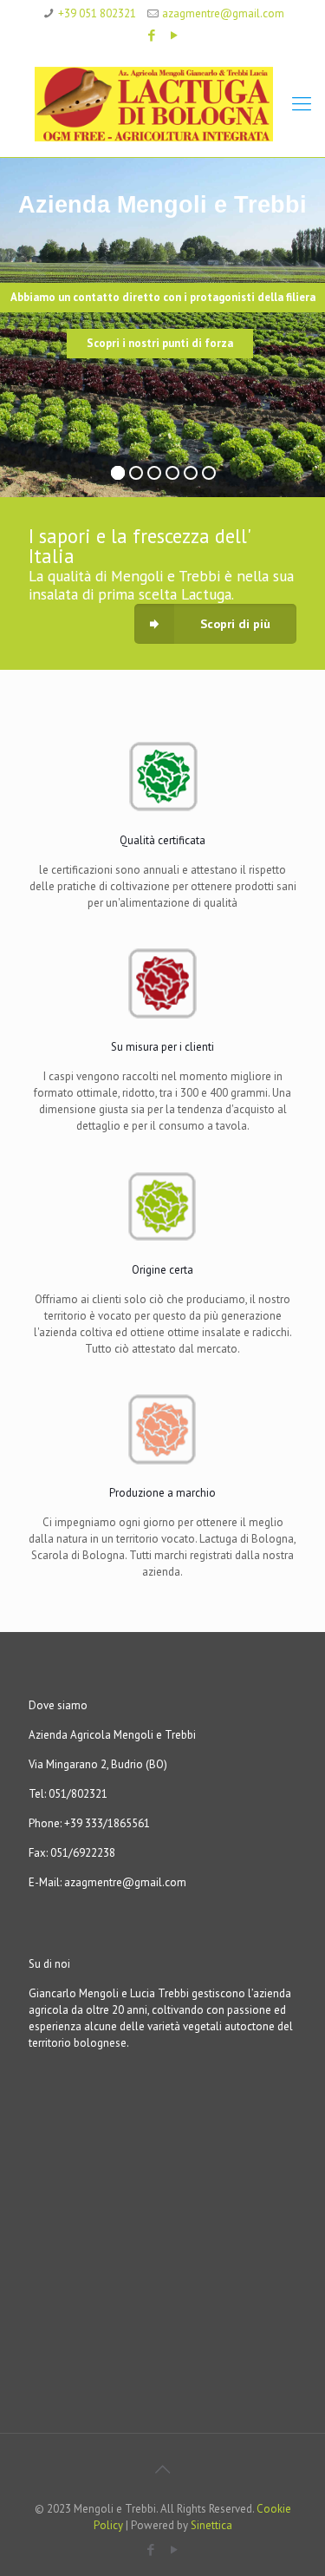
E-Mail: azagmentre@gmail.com (107, 1882)
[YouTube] (174, 35)
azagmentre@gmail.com (223, 13)
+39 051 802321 (97, 13)
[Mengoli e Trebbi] (162, 103)
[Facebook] (151, 35)
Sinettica (211, 2525)
